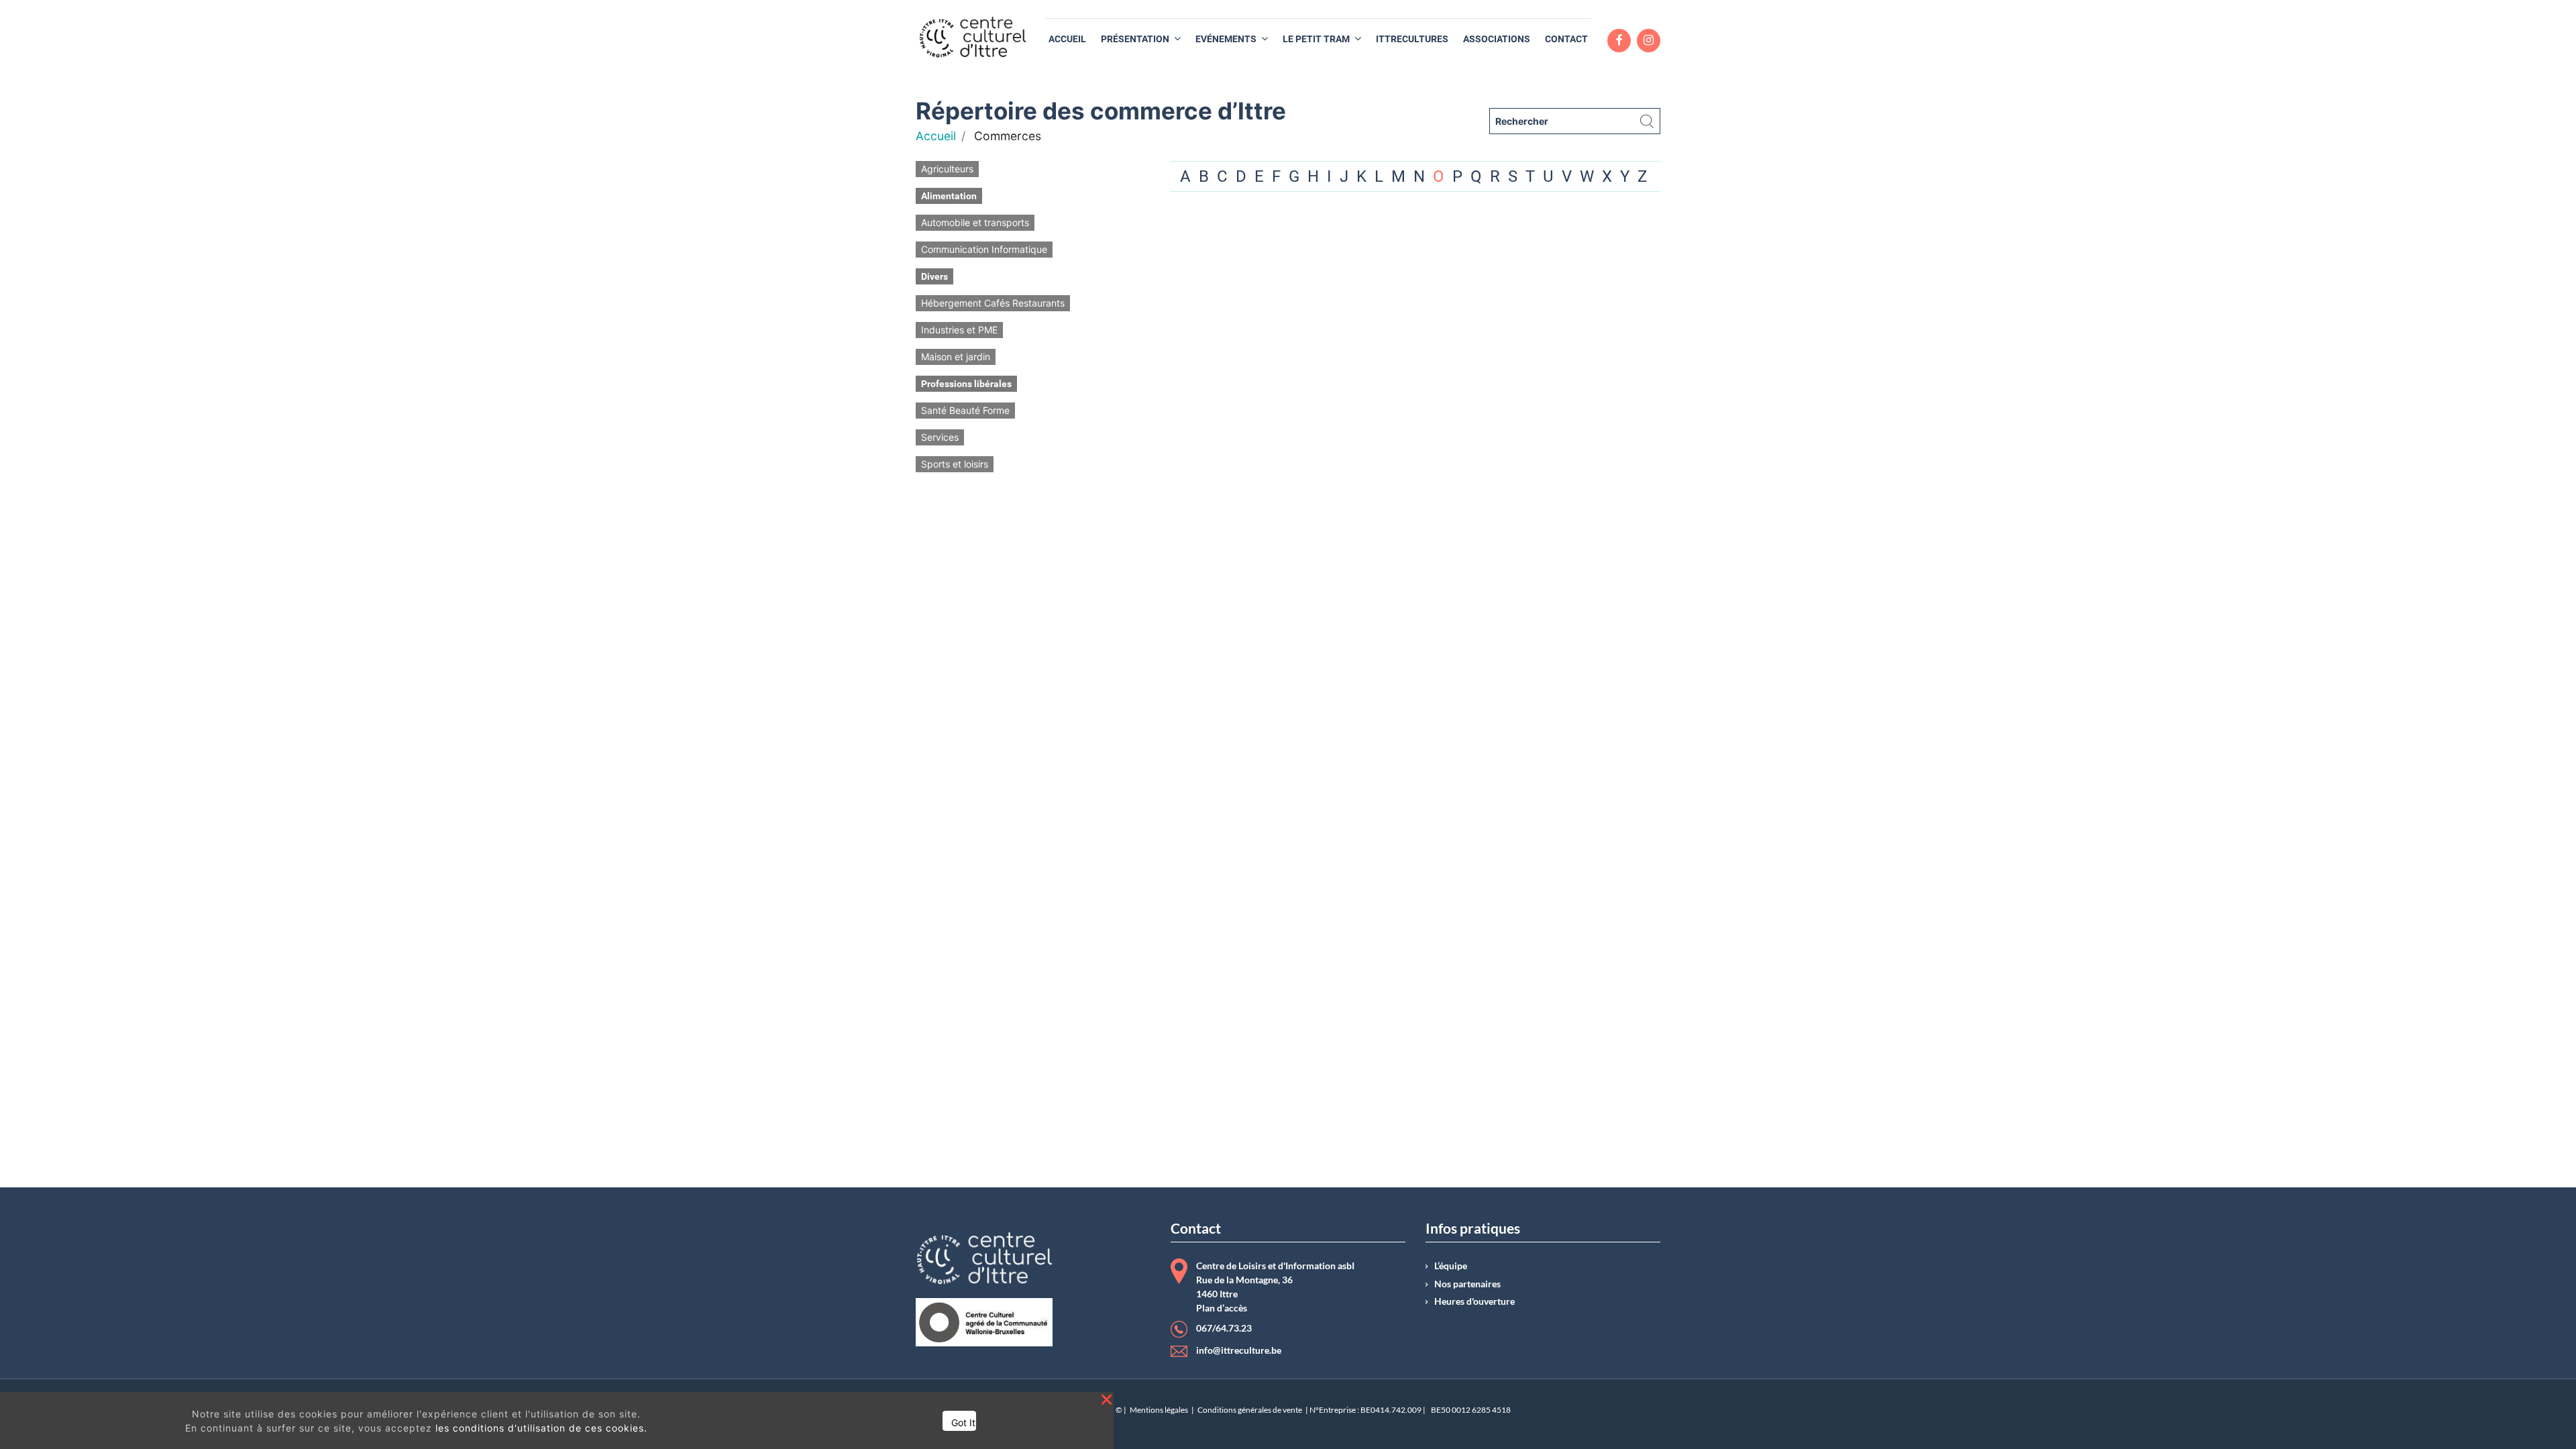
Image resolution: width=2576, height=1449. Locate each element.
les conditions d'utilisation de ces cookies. (541, 1428)
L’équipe (1451, 1266)
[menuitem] (1067, 39)
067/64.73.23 (1224, 1328)
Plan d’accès (1222, 1308)
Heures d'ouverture (1474, 1301)
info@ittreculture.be (1239, 1350)
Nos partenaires (1467, 1284)
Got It (963, 1423)
